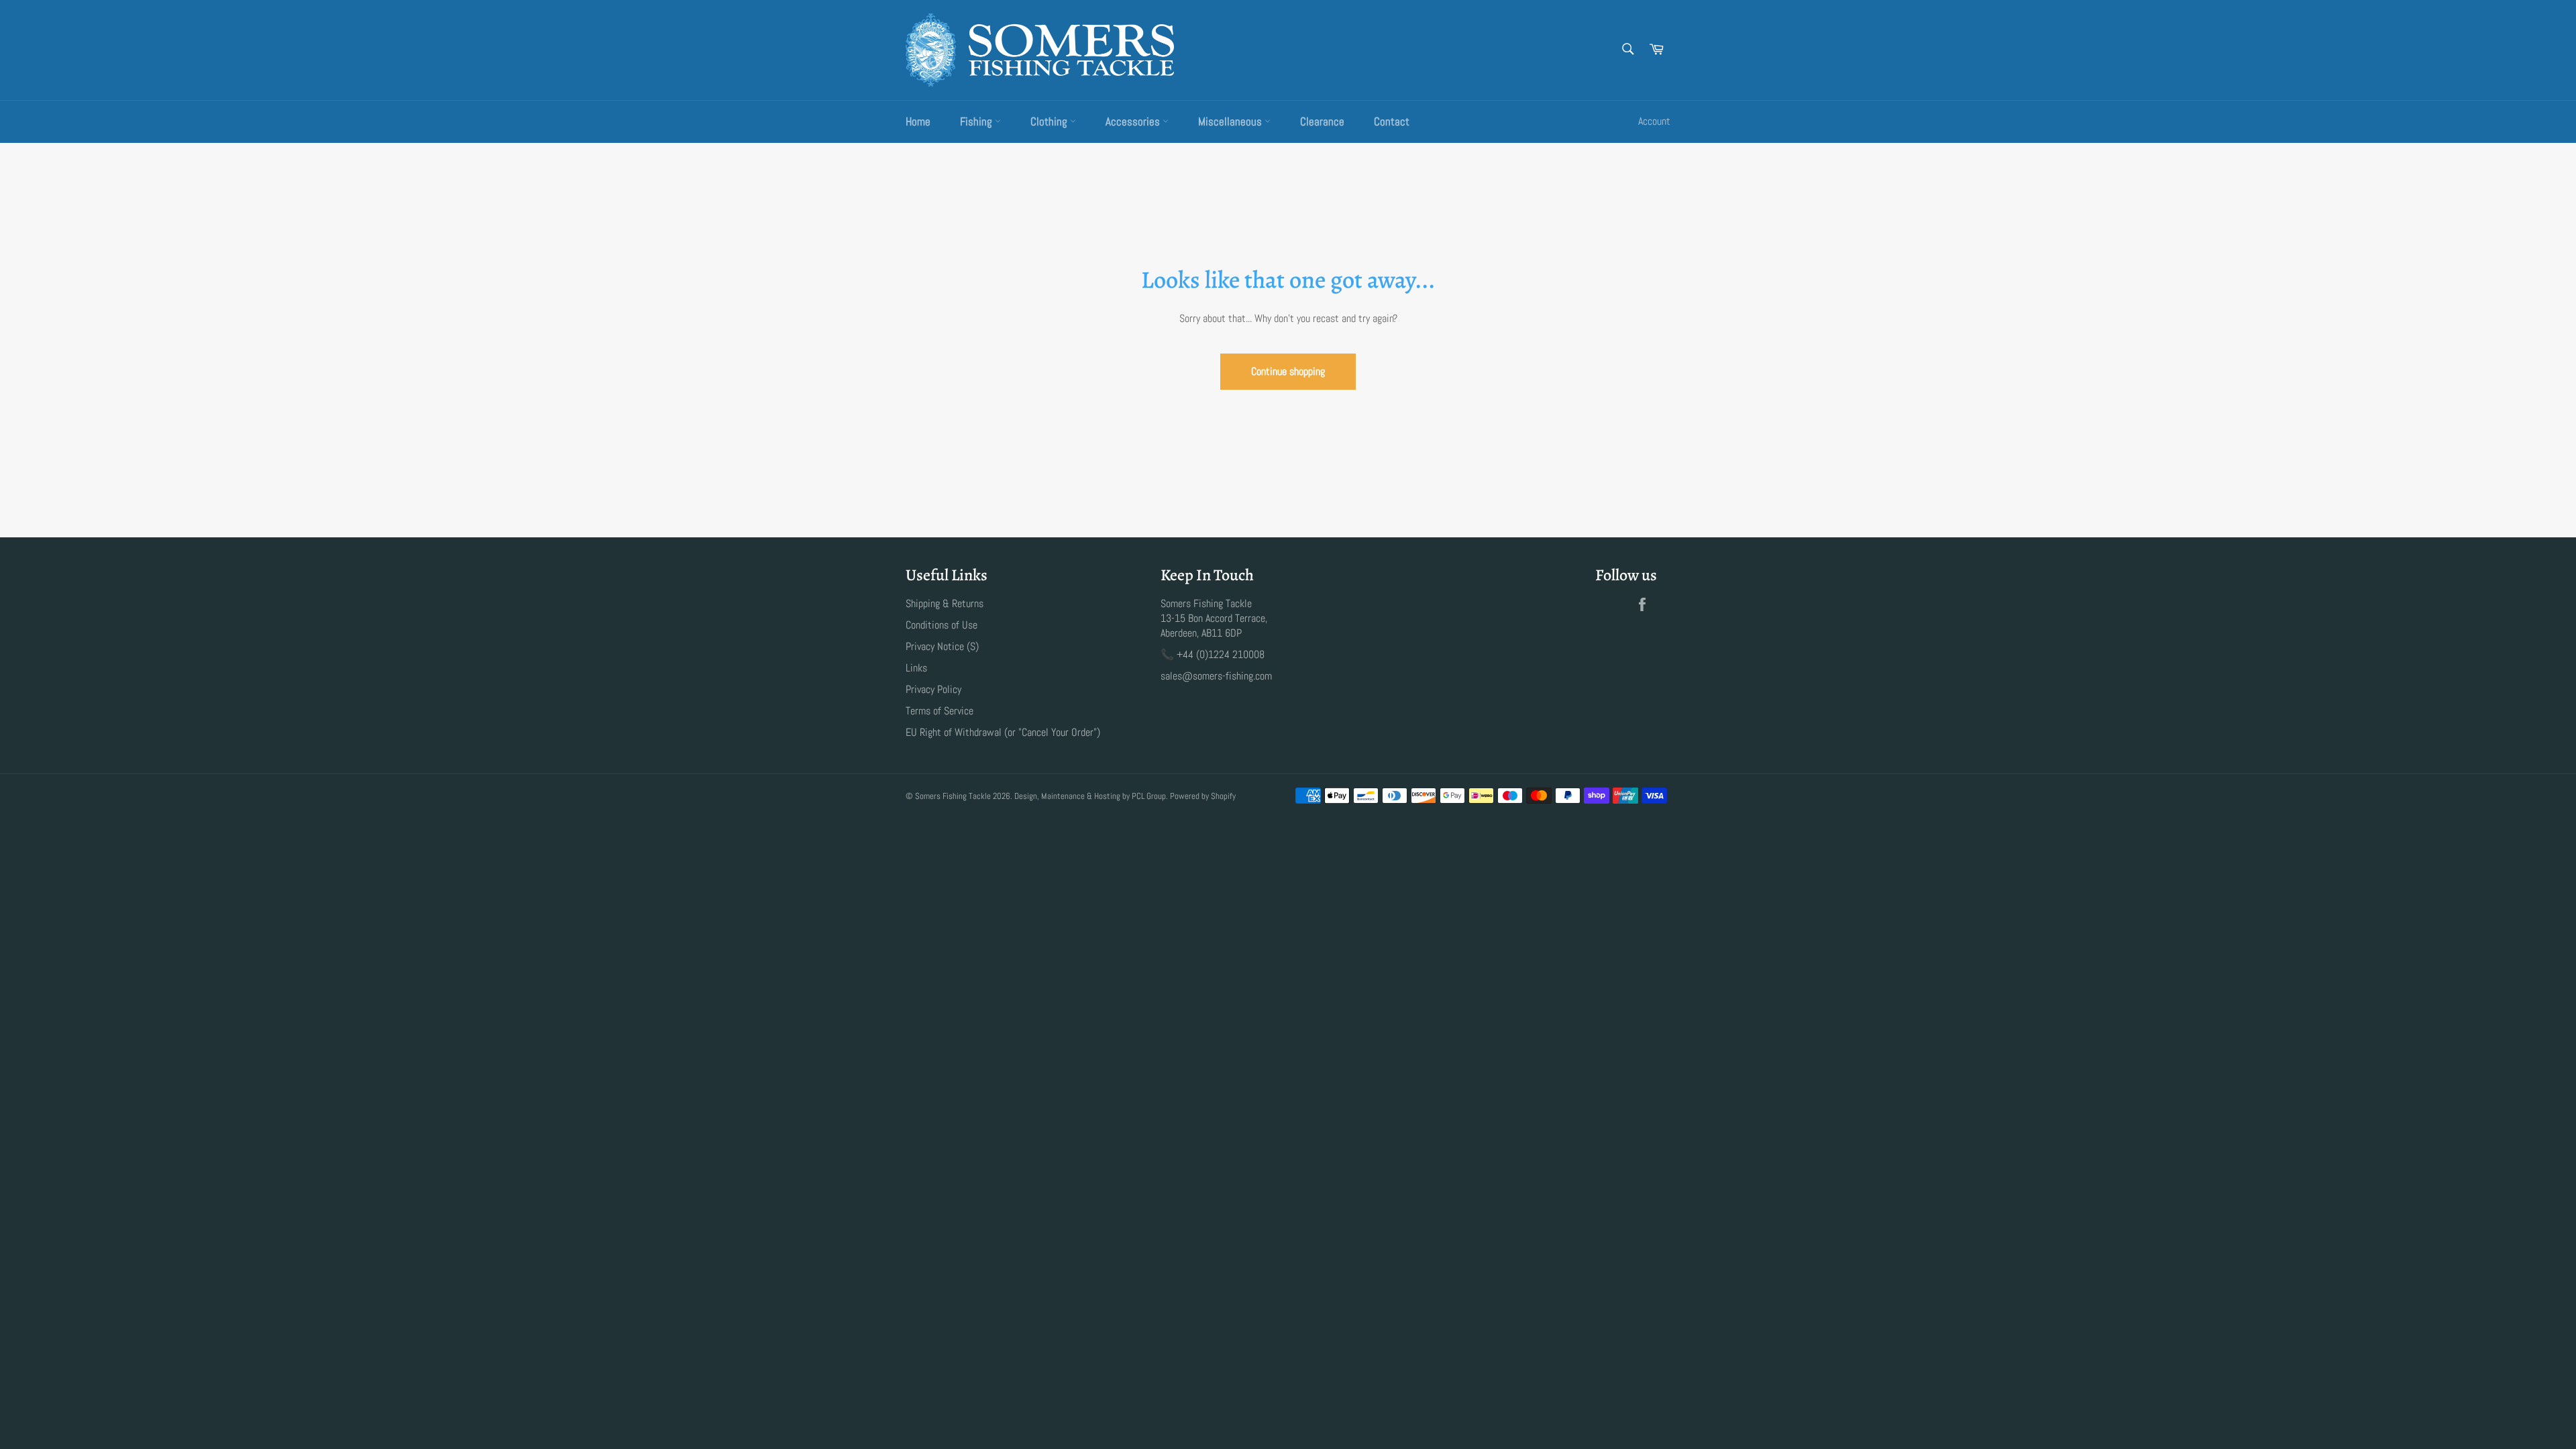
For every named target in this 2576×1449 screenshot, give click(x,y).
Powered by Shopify (1203, 796)
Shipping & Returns (945, 603)
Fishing (977, 121)
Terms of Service (940, 711)
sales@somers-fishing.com (1216, 676)
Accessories (1134, 121)
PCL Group (1149, 796)
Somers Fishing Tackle (953, 796)
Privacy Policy (933, 689)
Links (916, 668)
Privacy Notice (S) (942, 646)
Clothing (1050, 121)
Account (1654, 121)
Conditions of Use (942, 625)
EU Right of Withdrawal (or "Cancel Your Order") (1003, 732)
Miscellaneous (1231, 121)
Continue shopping (1288, 371)
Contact (1392, 121)
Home (918, 121)
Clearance (1322, 121)
